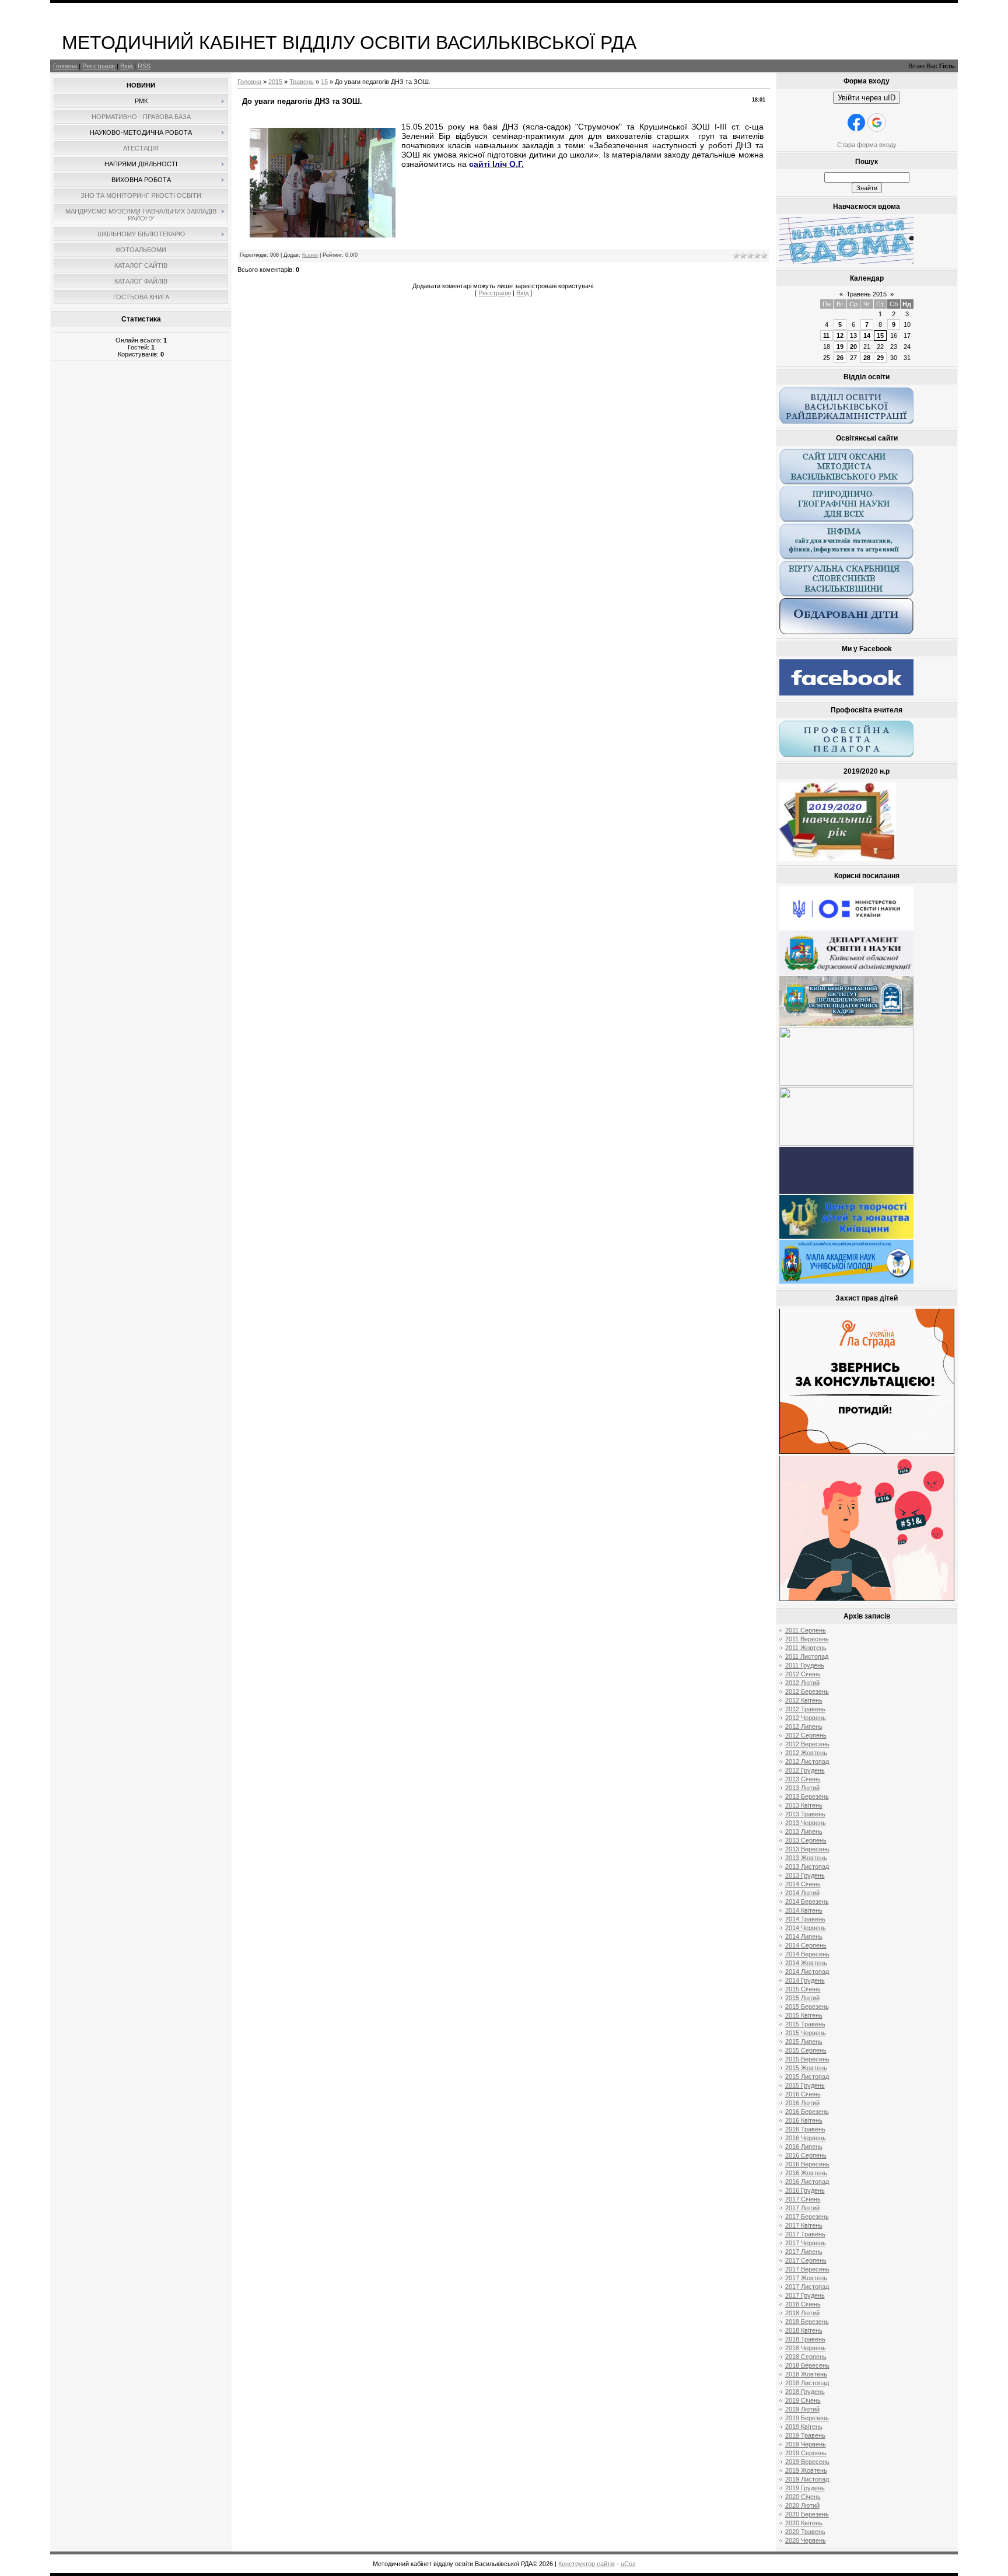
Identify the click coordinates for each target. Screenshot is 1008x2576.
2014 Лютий (802, 1893)
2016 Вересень (807, 2164)
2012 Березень (807, 1691)
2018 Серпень (806, 2357)
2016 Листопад (807, 2182)
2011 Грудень (805, 1665)
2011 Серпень (806, 1630)
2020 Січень (803, 2497)
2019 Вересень (807, 2462)
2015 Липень (804, 2042)
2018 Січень (803, 2304)
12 (840, 335)
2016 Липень (804, 2147)
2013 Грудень (805, 1875)
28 (867, 358)
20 (853, 347)
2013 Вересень (807, 1849)
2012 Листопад (807, 1761)
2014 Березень (807, 1902)
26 (840, 358)
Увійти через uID (867, 98)
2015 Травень (805, 2024)
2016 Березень (807, 2112)
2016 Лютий (802, 2103)
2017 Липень (804, 2252)
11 (826, 335)
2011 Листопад (807, 1656)
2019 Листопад (807, 2479)
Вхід (126, 66)
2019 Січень (803, 2400)
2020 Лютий (802, 2505)
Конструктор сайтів (587, 2564)
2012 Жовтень (806, 1753)
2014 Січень (803, 1884)
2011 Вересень (807, 1639)
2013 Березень (807, 1796)
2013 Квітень (804, 1805)
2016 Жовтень (806, 2173)
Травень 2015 (867, 294)
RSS (144, 66)
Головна (65, 66)
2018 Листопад (807, 2383)
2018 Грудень (805, 2392)
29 (880, 358)
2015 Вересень (807, 2059)
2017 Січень (803, 2199)
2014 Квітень (804, 1910)
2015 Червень (806, 2033)
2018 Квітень (804, 2330)
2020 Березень (807, 2514)
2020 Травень (805, 2532)
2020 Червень (806, 2540)
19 (840, 347)
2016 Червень (806, 2138)
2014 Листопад (807, 1972)
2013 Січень (803, 1779)
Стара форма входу (867, 145)
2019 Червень (806, 2444)
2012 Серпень (806, 1735)
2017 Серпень (806, 2260)
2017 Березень (807, 2217)
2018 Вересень (807, 2365)
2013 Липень (804, 1831)
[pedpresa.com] (846, 1191)
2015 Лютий (802, 1998)
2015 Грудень (805, 2085)
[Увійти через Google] (877, 123)
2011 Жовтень (806, 1648)
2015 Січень (803, 1989)
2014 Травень (805, 1919)
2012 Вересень (807, 1744)
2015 (275, 82)
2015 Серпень (806, 2050)
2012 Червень (806, 1718)
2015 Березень (807, 2007)
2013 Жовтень (806, 1858)
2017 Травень (805, 2234)
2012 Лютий (802, 1683)
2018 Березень (807, 2322)
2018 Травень (805, 2339)
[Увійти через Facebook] (856, 123)
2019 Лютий (802, 2409)
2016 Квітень (804, 2120)
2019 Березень (807, 2418)
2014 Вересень (807, 1954)
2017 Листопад (807, 2287)
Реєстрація (99, 66)
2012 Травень (805, 1709)
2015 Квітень (804, 2015)
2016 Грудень (805, 2190)
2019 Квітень (804, 2427)
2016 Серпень (806, 2155)
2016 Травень (805, 2129)
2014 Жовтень (806, 1963)
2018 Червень (806, 2348)
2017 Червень (806, 2243)
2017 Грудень (805, 2295)
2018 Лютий (802, 2313)
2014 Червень (806, 1928)
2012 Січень (803, 1674)
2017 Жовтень (806, 2278)
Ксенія (310, 255)
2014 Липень (804, 1937)
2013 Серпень (806, 1840)
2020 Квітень (804, 2523)
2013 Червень (806, 1823)
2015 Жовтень (806, 2068)
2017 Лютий (802, 2208)
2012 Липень (804, 1726)
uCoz (628, 2564)
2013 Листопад (807, 1867)
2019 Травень (805, 2435)
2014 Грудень (805, 1980)
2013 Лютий (802, 1788)
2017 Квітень (804, 2225)
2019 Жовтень (806, 2470)
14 (867, 335)
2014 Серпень (806, 1945)
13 (853, 335)
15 (324, 82)
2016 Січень (803, 2094)
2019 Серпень (806, 2453)
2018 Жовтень (806, 2374)
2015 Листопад (807, 2077)
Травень (302, 82)
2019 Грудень (805, 2488)
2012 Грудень (805, 1770)
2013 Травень (805, 1814)
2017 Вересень (807, 2269)
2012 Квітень (804, 1700)
